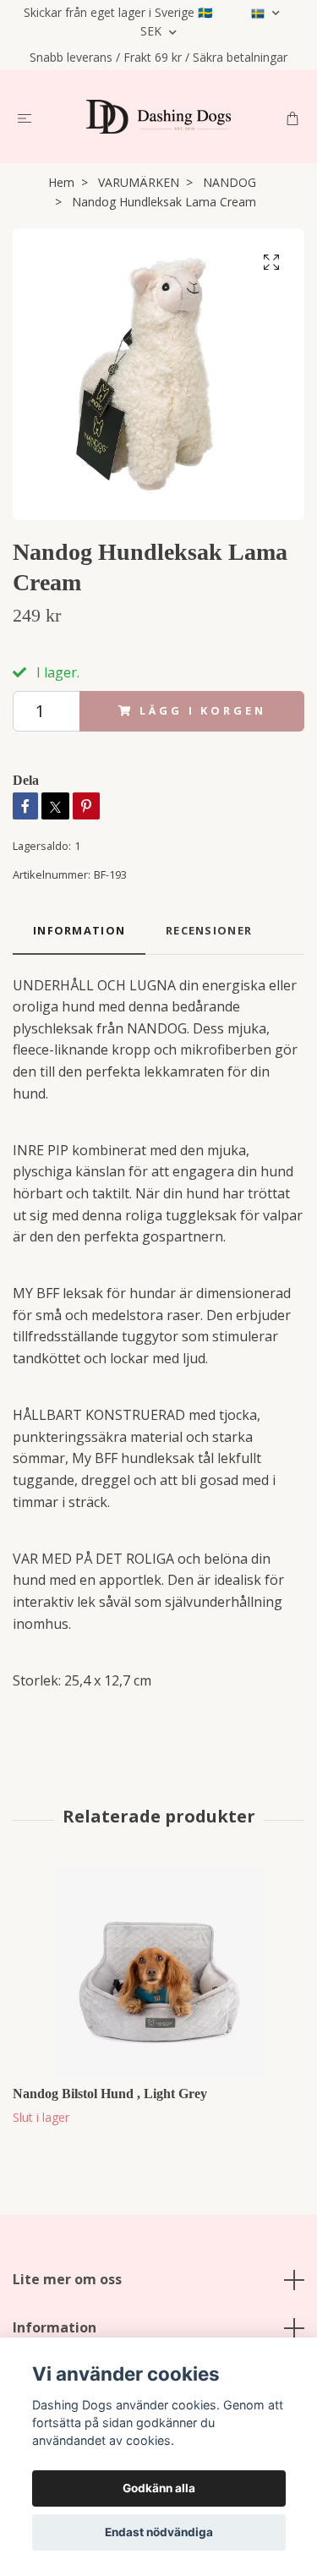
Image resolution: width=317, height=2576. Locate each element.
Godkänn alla (159, 2488)
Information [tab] (79, 930)
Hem (61, 182)
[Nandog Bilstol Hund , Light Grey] (158, 1973)
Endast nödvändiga (159, 2532)
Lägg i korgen (202, 710)
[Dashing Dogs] (158, 117)
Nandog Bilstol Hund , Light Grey (110, 2094)
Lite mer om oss (67, 2279)
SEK (153, 31)
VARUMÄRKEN (139, 182)
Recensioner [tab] (209, 930)
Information (55, 2327)
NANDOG (230, 182)
